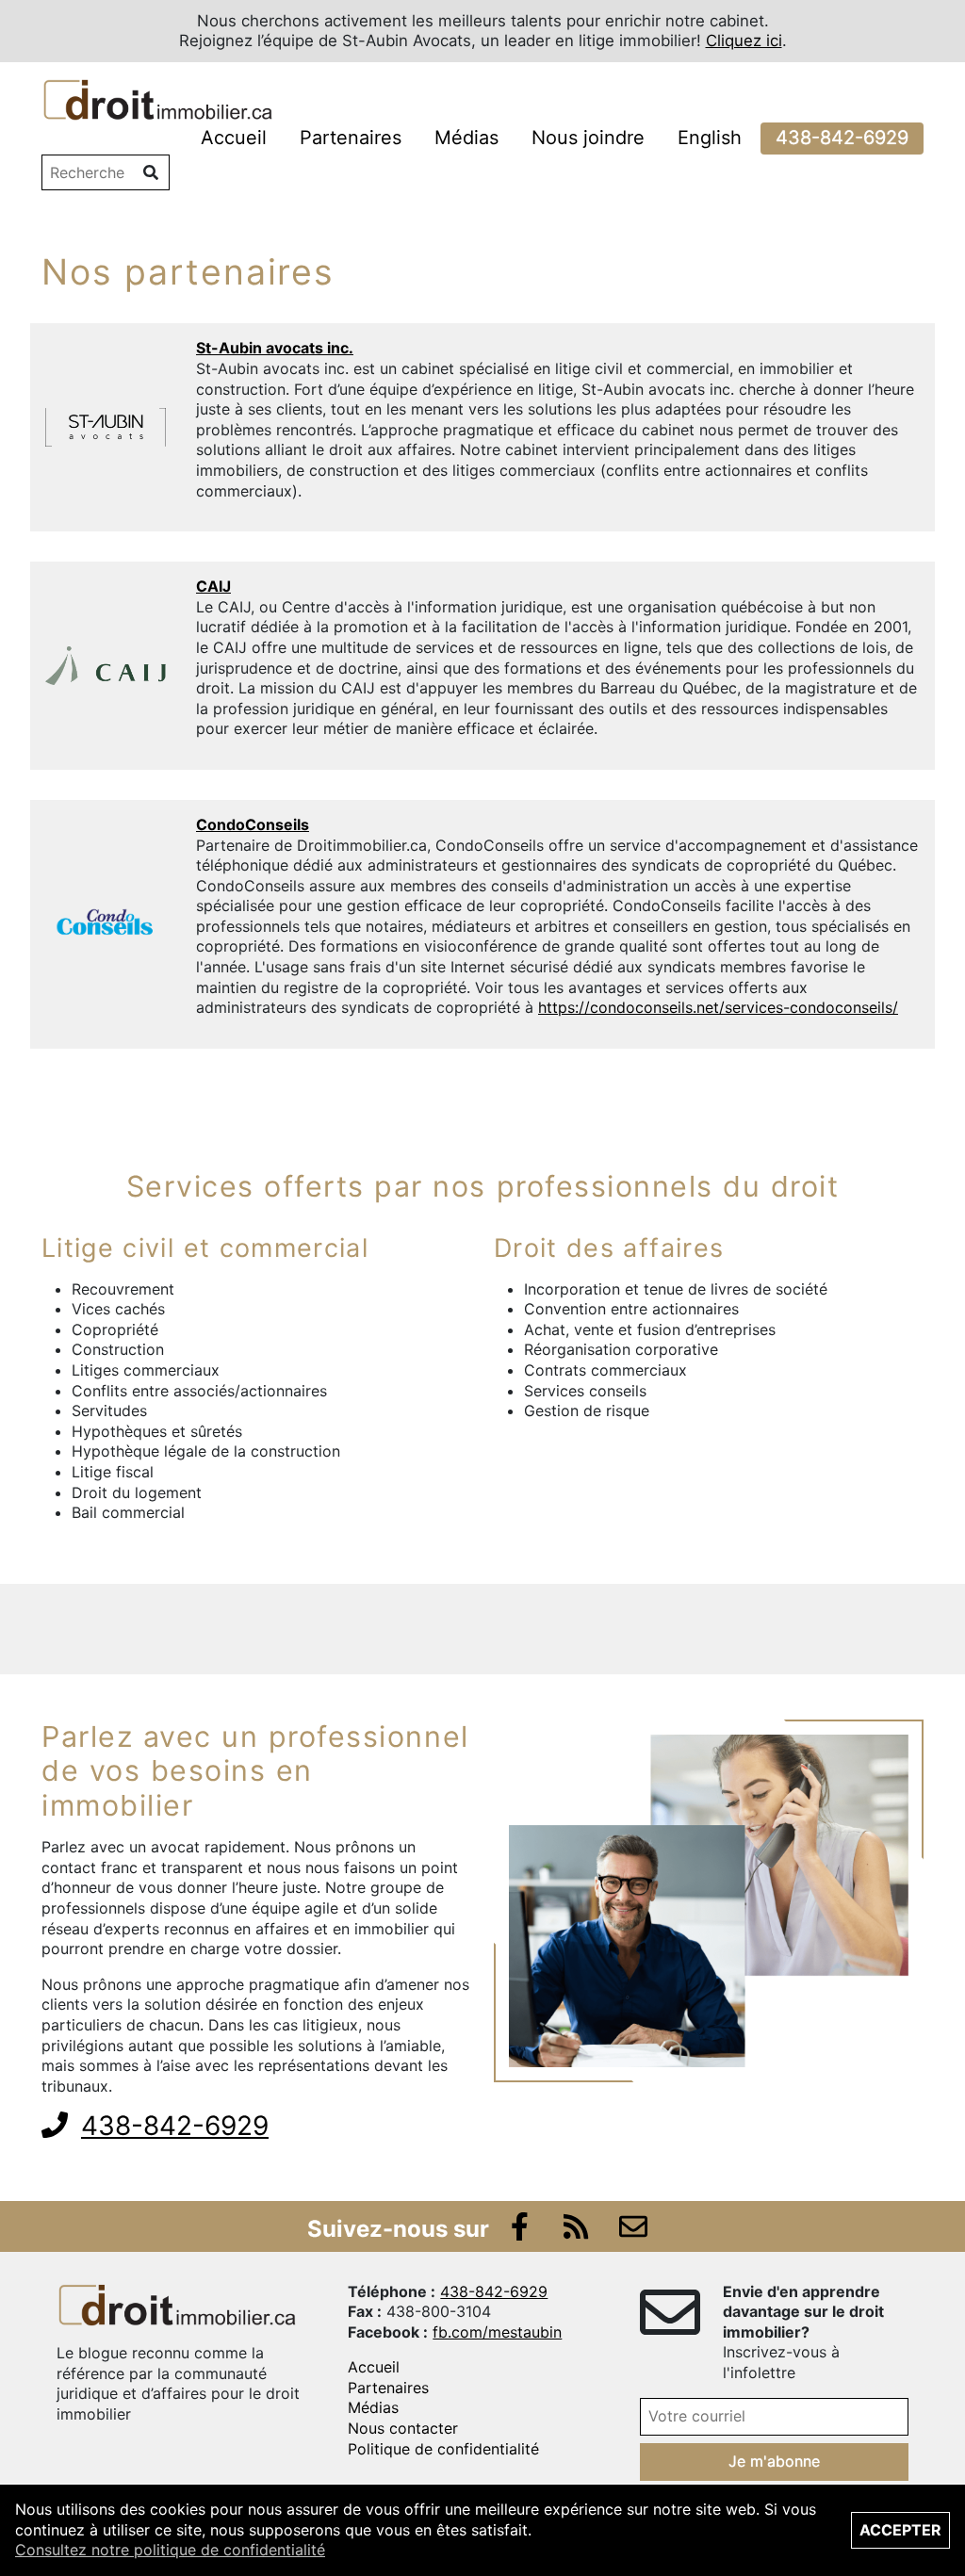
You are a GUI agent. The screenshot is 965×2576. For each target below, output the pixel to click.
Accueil (234, 138)
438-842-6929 (842, 138)
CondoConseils (253, 824)
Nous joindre (588, 138)
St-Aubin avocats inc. (275, 348)
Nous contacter (403, 2428)
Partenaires (351, 138)
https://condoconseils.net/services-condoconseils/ (718, 1007)
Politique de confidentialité (443, 2449)
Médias (466, 138)
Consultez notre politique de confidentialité (170, 2550)
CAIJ (213, 586)
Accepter (900, 2530)
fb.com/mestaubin (497, 2332)
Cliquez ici (744, 41)
